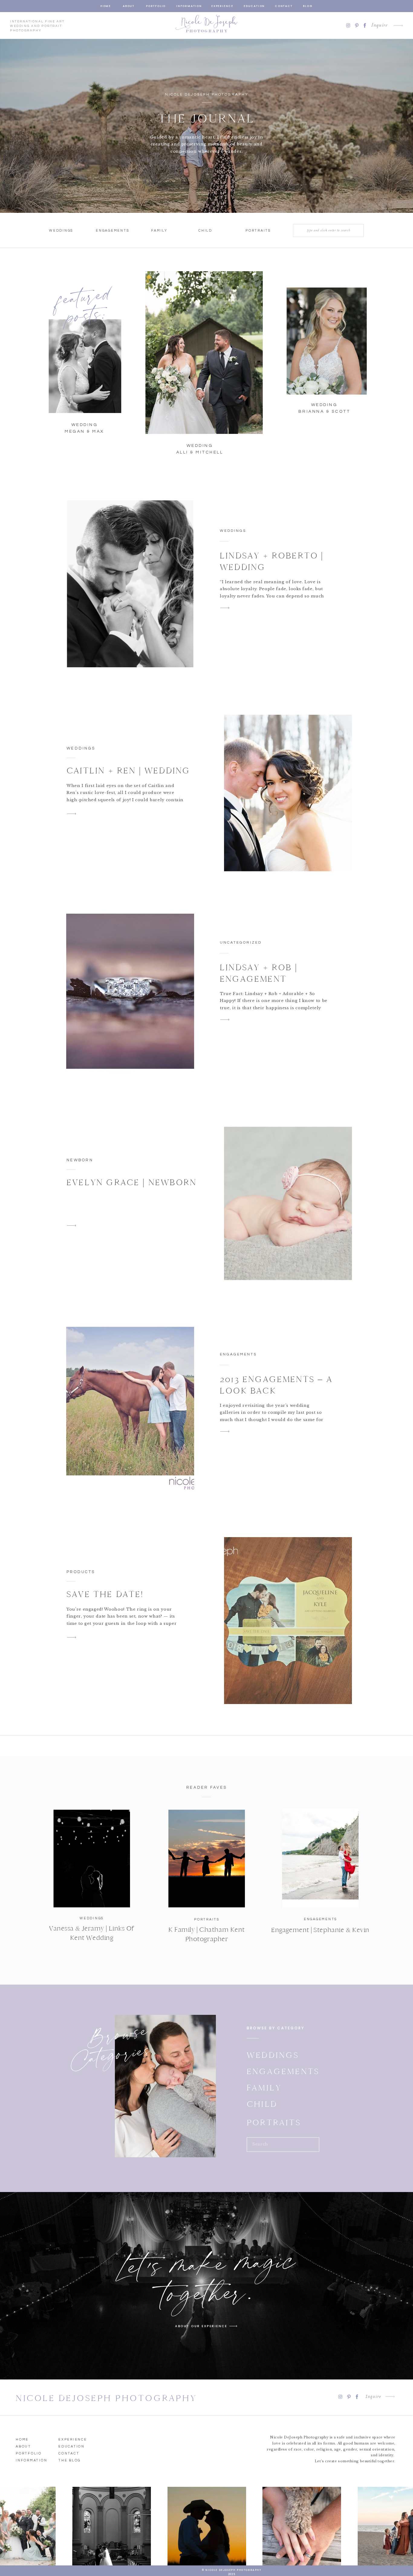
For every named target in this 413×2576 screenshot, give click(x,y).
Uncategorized (241, 943)
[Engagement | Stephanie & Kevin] (320, 1859)
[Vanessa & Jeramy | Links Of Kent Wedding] (92, 1859)
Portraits (207, 1919)
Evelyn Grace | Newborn (132, 1182)
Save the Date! (105, 1594)
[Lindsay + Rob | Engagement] (130, 996)
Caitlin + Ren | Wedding (128, 771)
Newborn (80, 1160)
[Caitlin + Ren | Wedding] (288, 797)
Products (81, 1572)
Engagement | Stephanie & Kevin (320, 1930)
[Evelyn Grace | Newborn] (288, 1209)
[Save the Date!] (288, 1621)
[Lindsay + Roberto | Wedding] (130, 584)
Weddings (233, 531)
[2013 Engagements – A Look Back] (130, 1407)
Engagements (238, 1354)
